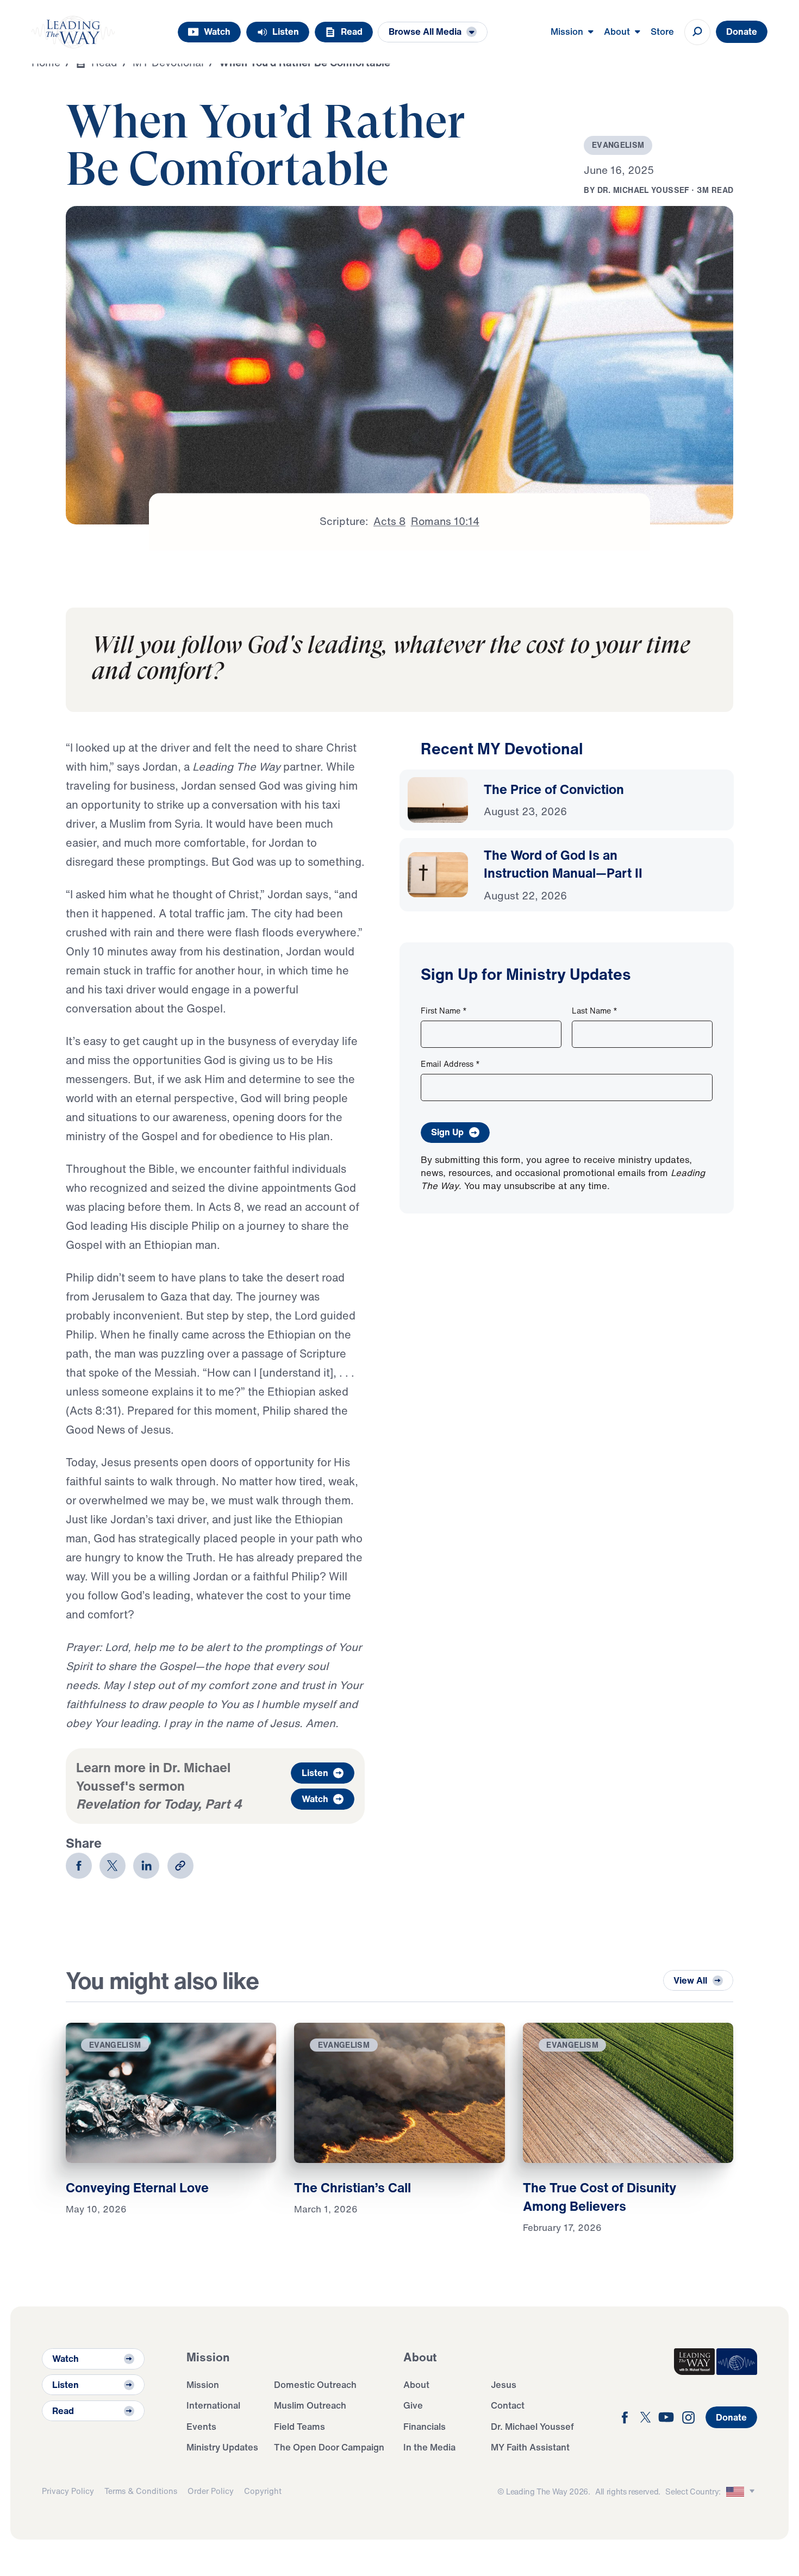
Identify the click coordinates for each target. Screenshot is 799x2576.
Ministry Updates (222, 2447)
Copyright (263, 2491)
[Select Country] (742, 2491)
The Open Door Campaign (329, 2447)
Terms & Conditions (141, 2491)
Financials (425, 2426)
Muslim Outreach (310, 2405)
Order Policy (211, 2491)
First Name (444, 1011)
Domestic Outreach (315, 2384)
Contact (508, 2405)
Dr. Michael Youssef (532, 2426)
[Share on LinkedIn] (146, 1866)
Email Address (450, 1064)
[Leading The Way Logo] (73, 32)
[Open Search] (697, 32)
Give (413, 2405)
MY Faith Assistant (530, 2447)
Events (201, 2426)
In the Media (429, 2447)
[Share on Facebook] (79, 1866)
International (213, 2405)
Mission (203, 2384)
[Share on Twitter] (113, 1866)
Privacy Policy (68, 2491)
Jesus (504, 2384)
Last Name (595, 1011)
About (416, 2384)
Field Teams (299, 2426)
